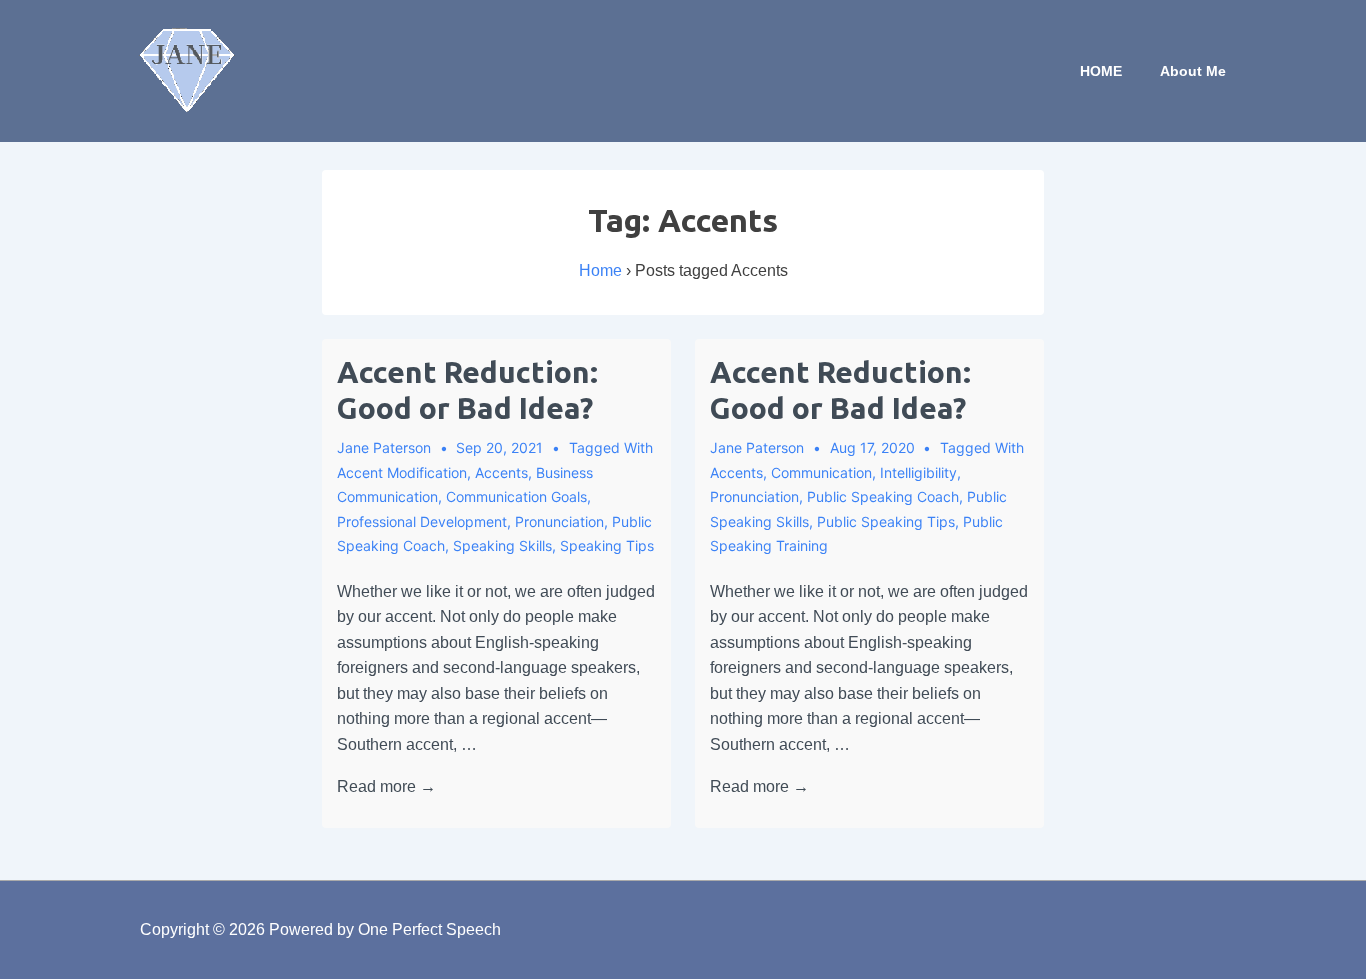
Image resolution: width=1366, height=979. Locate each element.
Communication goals (516, 496)
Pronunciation (559, 521)
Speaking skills (502, 545)
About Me (1193, 71)
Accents (501, 472)
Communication (821, 472)
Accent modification (402, 472)
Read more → (386, 786)
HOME (1101, 71)
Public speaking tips (886, 521)
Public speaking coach (883, 496)
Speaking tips (607, 545)
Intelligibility (918, 472)
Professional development (422, 521)
